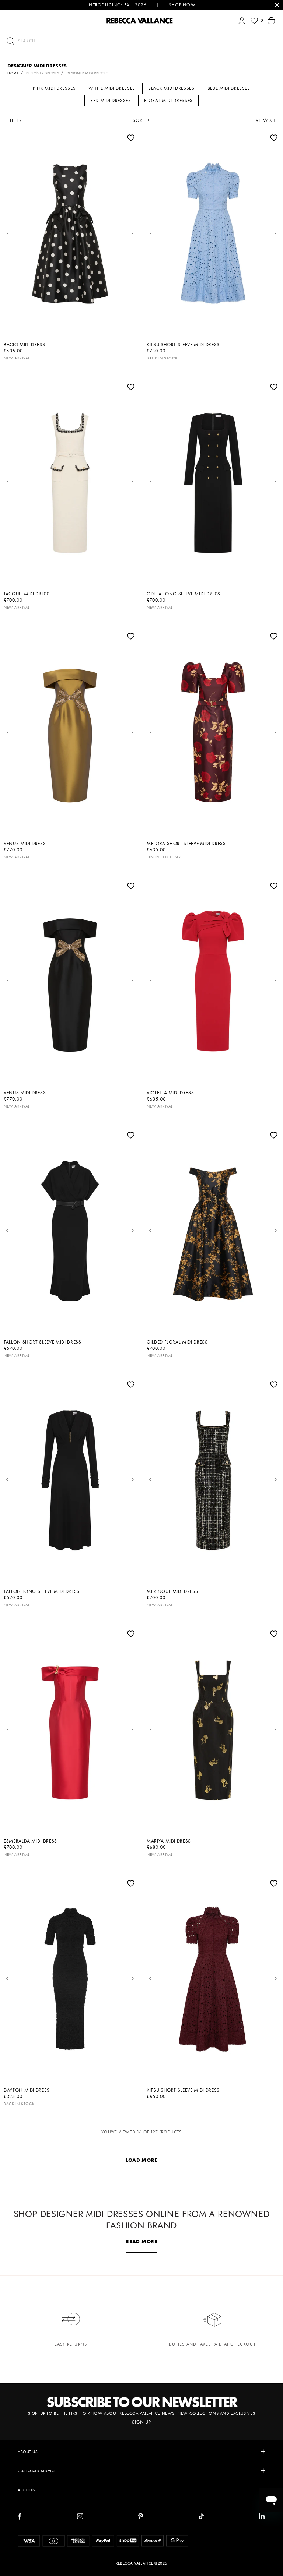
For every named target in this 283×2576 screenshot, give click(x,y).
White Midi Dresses (112, 88)
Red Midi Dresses (111, 100)
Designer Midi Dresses (88, 73)
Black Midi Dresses (171, 88)
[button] (141, 41)
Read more (141, 2241)
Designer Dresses (43, 73)
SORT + (141, 120)
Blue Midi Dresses (229, 88)
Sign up (141, 2422)
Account (28, 2490)
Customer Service (37, 2471)
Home (13, 73)
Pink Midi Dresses (54, 88)
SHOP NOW (182, 5)
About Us (28, 2452)
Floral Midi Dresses (168, 100)
